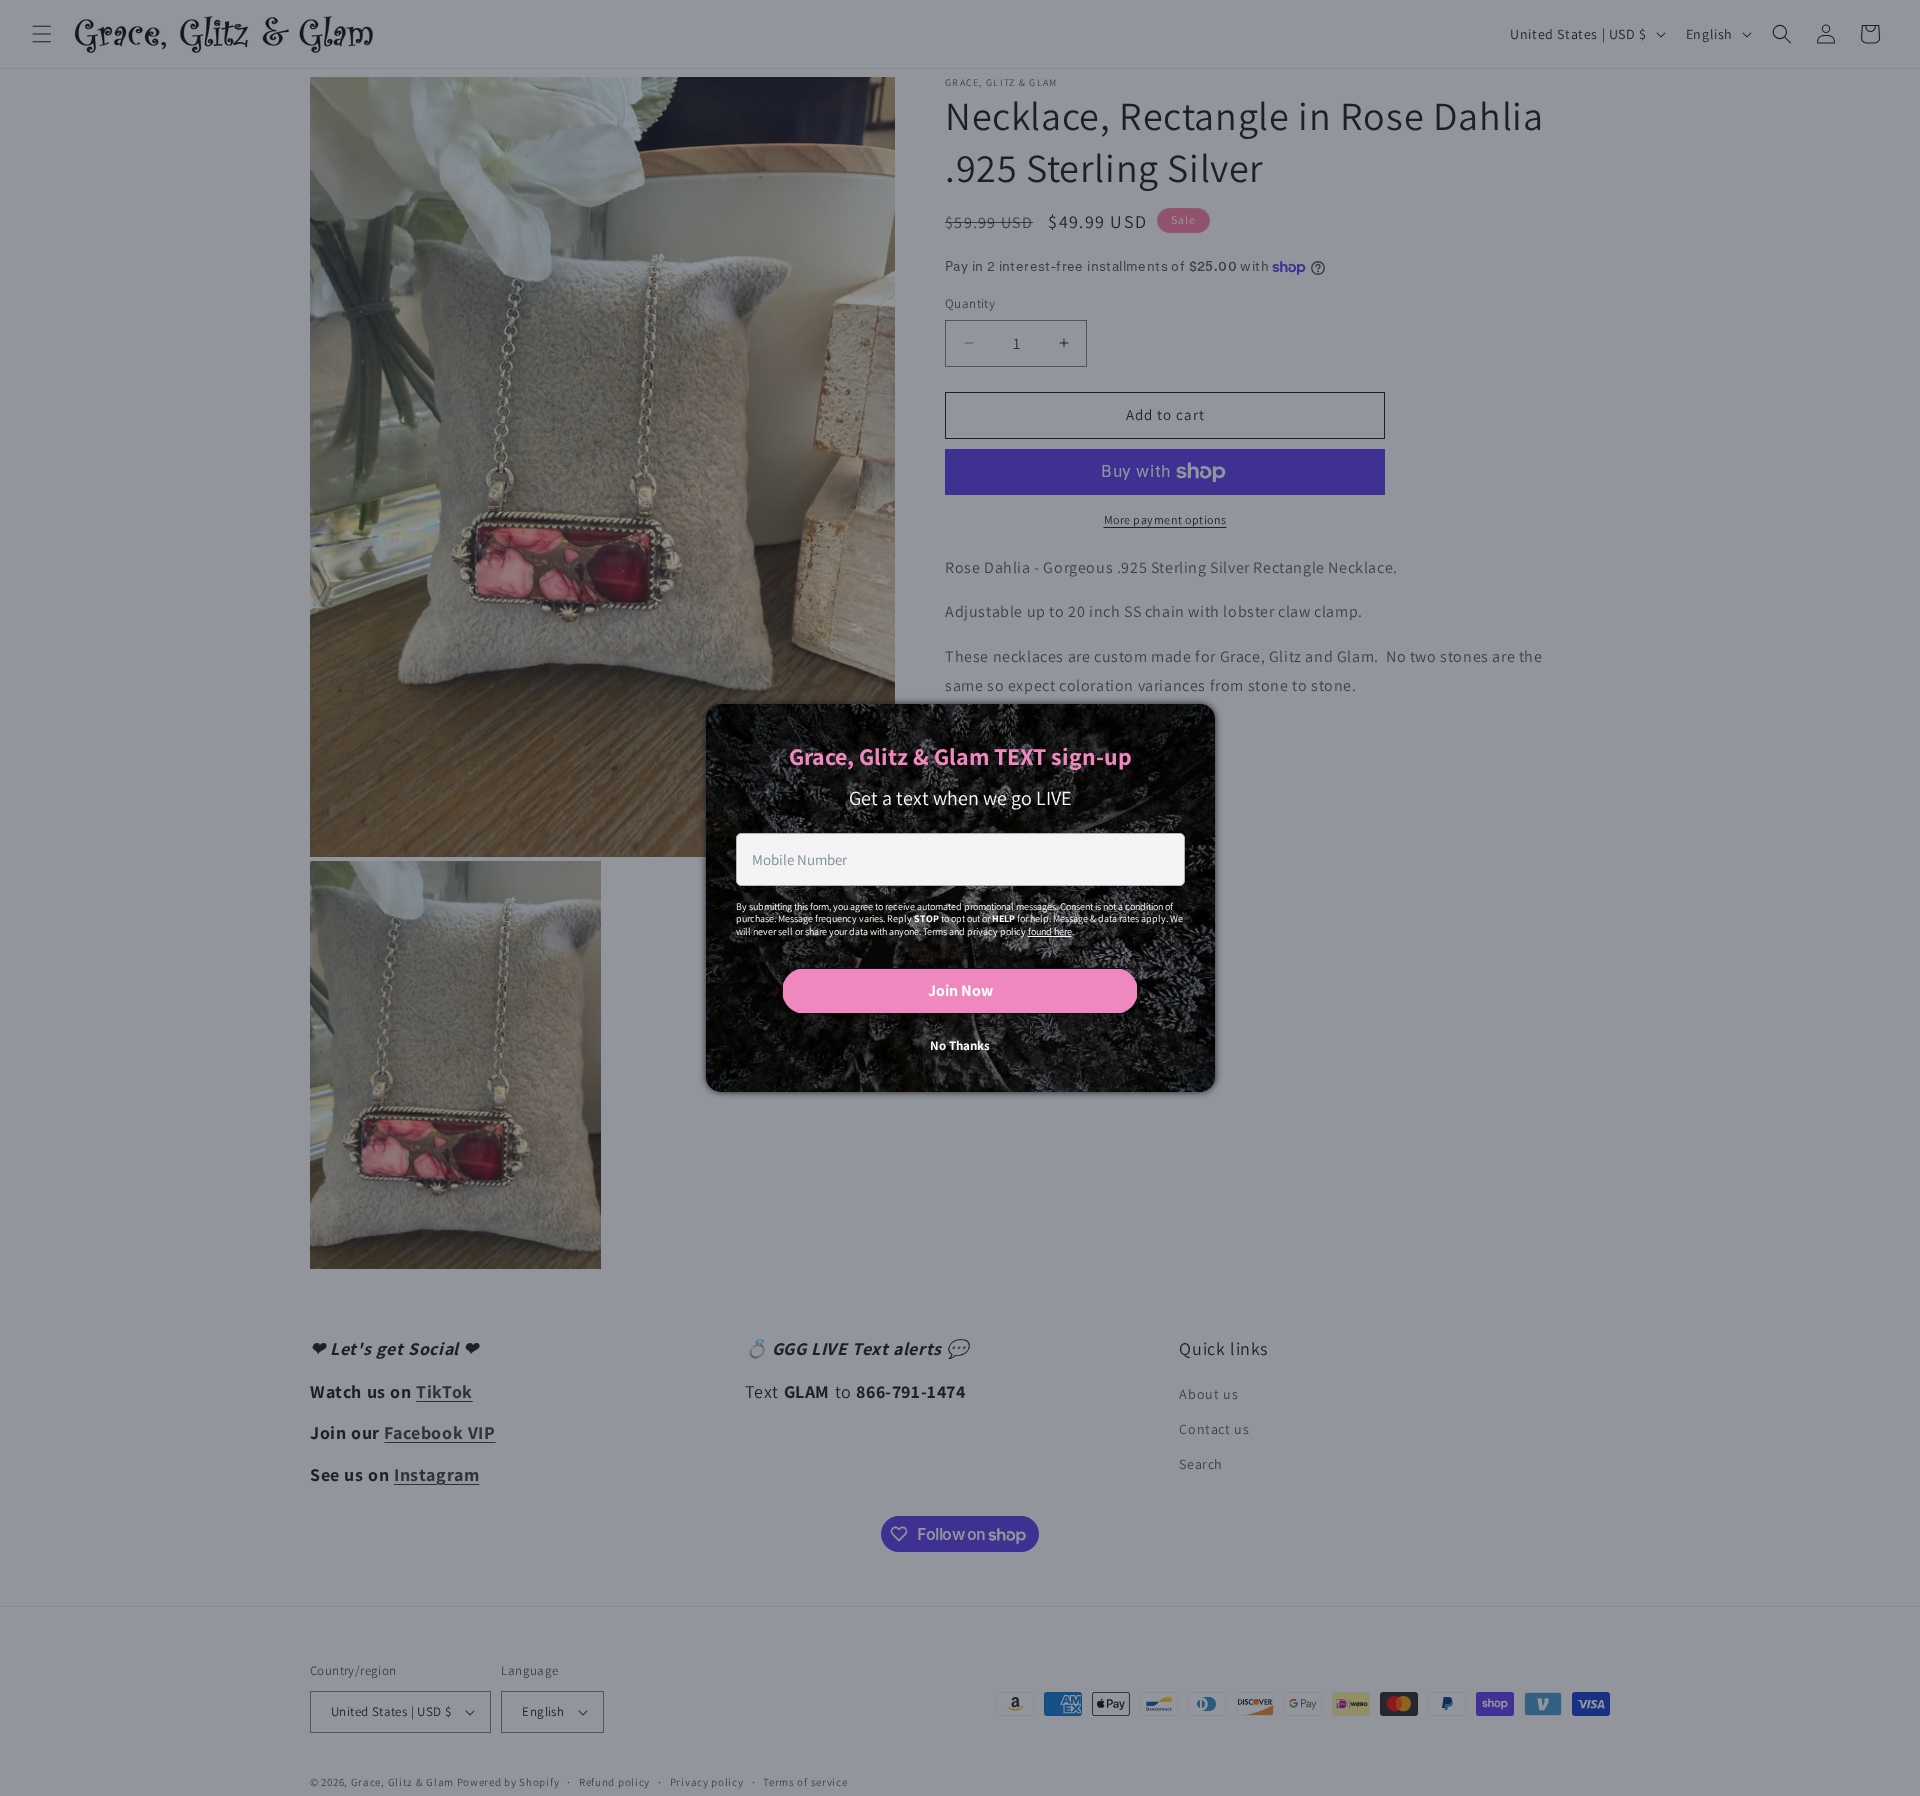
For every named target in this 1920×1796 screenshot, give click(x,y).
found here (1050, 931)
